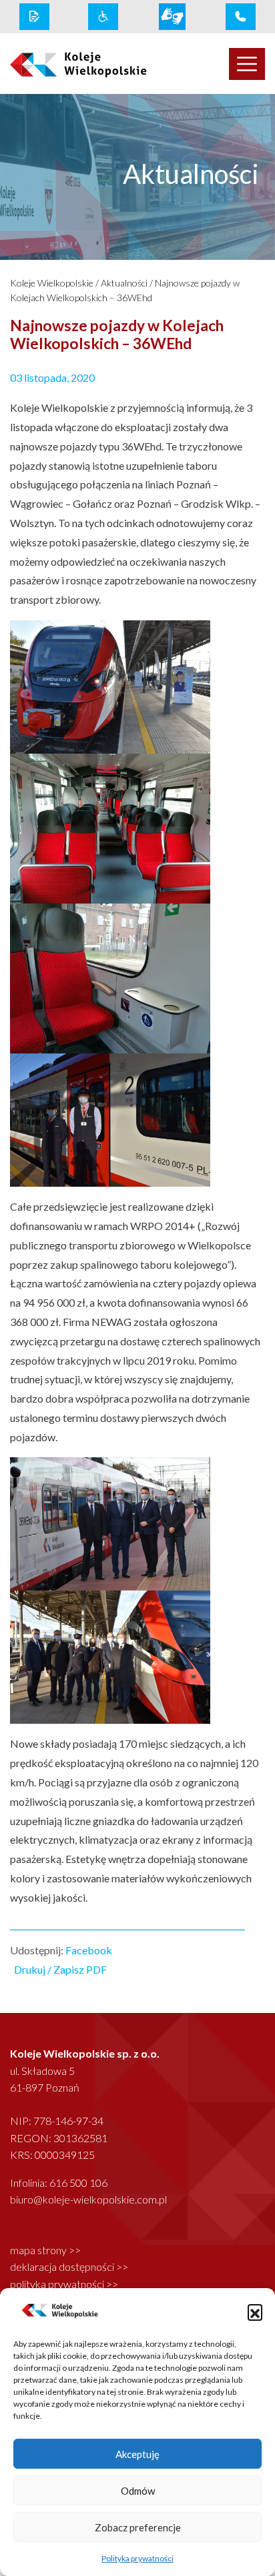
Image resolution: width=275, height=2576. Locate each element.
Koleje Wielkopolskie (52, 283)
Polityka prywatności (137, 2558)
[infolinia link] (241, 17)
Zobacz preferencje (138, 2527)
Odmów (138, 2491)
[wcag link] (103, 17)
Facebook (89, 1950)
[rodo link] (34, 17)
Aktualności (124, 283)
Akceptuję (137, 2454)
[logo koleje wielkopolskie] (69, 64)
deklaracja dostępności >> (69, 2266)
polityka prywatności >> (64, 2284)
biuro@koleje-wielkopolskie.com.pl (88, 2199)
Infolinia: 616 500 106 (59, 2183)
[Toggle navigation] (247, 64)
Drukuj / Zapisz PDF (60, 1969)
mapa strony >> (45, 2250)
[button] (255, 2311)
